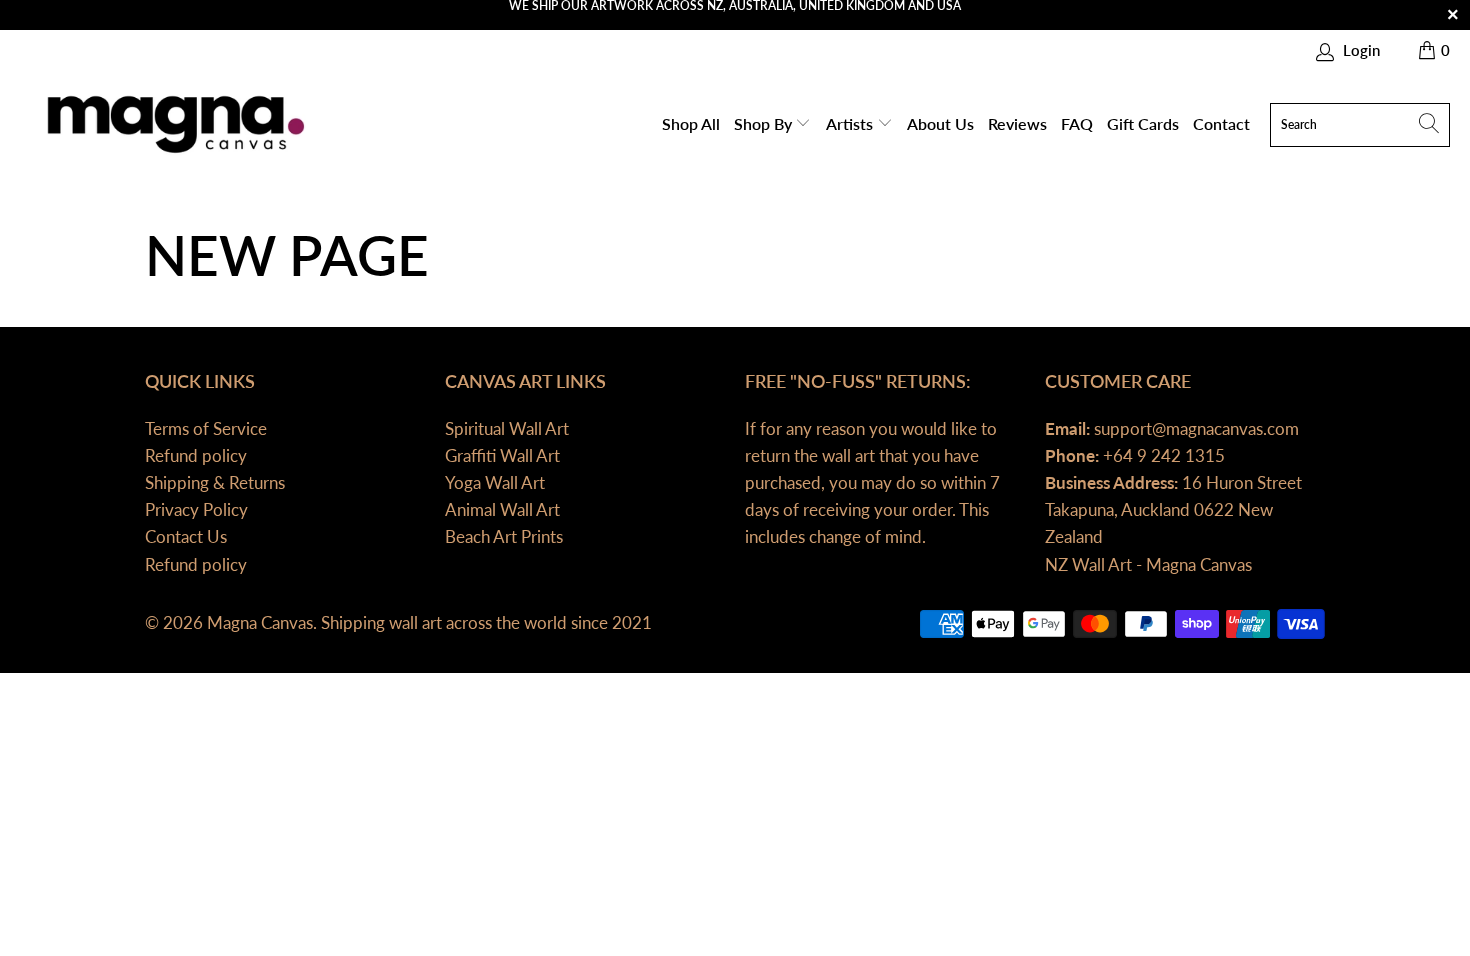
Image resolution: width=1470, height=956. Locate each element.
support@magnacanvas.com (1194, 428)
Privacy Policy (196, 509)
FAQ (1077, 123)
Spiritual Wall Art (507, 428)
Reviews (1017, 123)
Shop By (765, 123)
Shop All (691, 123)
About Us (940, 123)
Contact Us (186, 536)
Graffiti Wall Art (502, 455)
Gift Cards (1143, 123)
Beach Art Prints (504, 536)
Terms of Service (206, 428)
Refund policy (196, 455)
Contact (1221, 123)
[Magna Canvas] (172, 124)
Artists (851, 123)
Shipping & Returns (215, 482)
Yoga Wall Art (495, 482)
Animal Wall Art (502, 509)
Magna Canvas (260, 622)
